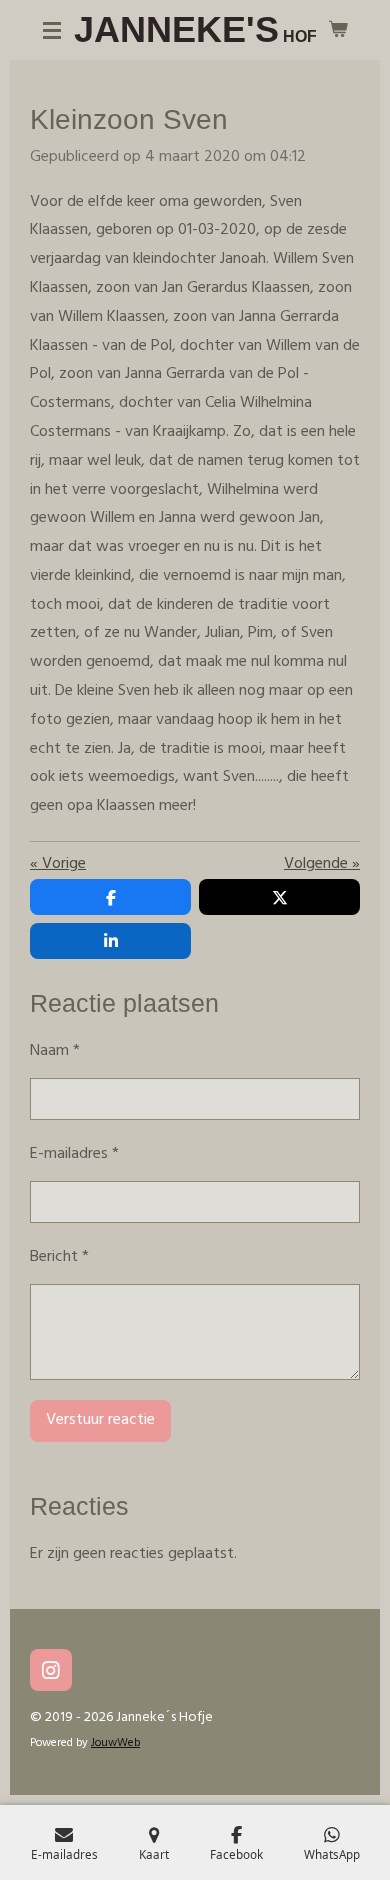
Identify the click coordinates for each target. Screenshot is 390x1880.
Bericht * (59, 1257)
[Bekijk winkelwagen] (338, 30)
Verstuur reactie (100, 1420)
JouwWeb (115, 1743)
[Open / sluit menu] (52, 30)
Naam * (55, 1051)
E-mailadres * (74, 1154)
